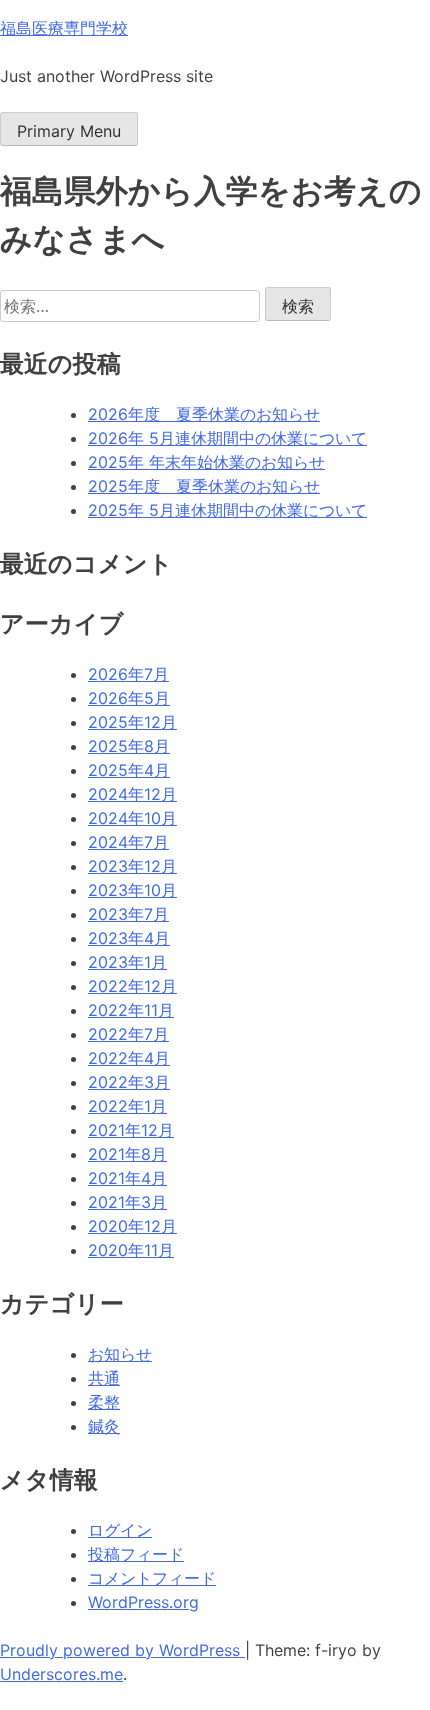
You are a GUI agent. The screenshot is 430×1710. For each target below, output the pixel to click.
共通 (104, 1378)
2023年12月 (132, 866)
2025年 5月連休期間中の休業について (227, 510)
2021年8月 (127, 1154)
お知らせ (120, 1354)
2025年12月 (132, 722)
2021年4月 (127, 1178)
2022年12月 (132, 986)
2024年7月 (128, 842)
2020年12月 (132, 1226)
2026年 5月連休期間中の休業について (227, 438)
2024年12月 (132, 794)
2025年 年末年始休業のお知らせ (206, 462)
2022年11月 (131, 1010)
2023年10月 (132, 890)
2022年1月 (127, 1106)
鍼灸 (104, 1426)
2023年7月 (128, 914)
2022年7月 (128, 1034)
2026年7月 (128, 674)
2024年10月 (132, 818)
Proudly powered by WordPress (122, 1650)
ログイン (120, 1530)
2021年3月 (127, 1202)
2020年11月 (131, 1250)
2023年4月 (129, 938)
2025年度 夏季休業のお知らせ (204, 486)
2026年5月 (129, 698)
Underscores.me (61, 1674)
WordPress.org (143, 1602)
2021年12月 (131, 1130)
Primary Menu (69, 131)
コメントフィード (152, 1578)
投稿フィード (136, 1554)
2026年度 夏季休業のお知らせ (204, 414)
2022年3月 (129, 1082)
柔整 (104, 1402)
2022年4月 (129, 1058)
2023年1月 (127, 962)
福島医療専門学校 (64, 28)
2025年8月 (129, 746)
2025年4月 (129, 770)
